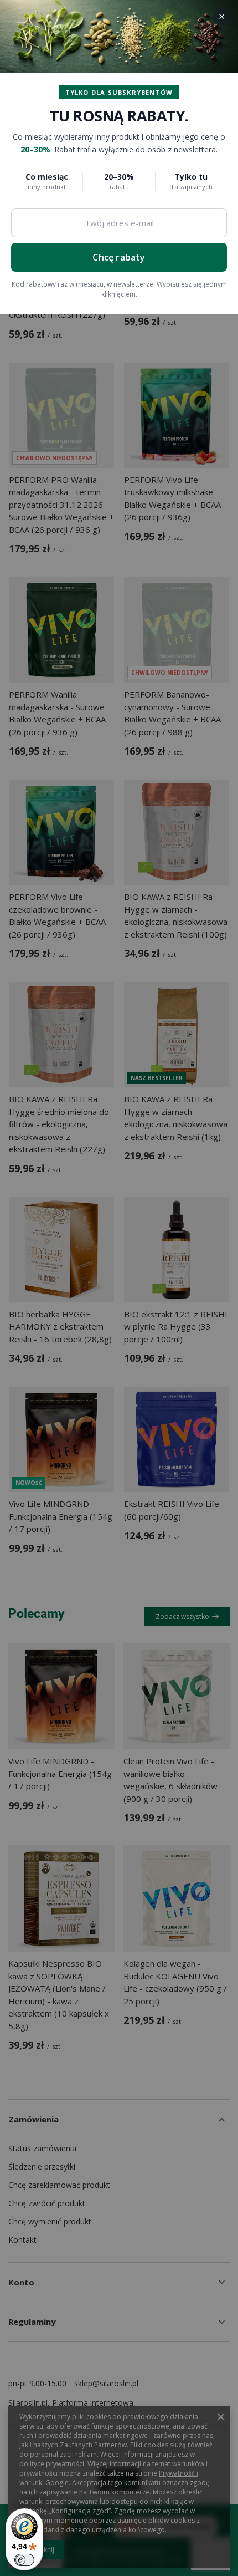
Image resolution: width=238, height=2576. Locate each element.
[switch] (24, 2560)
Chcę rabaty (119, 257)
